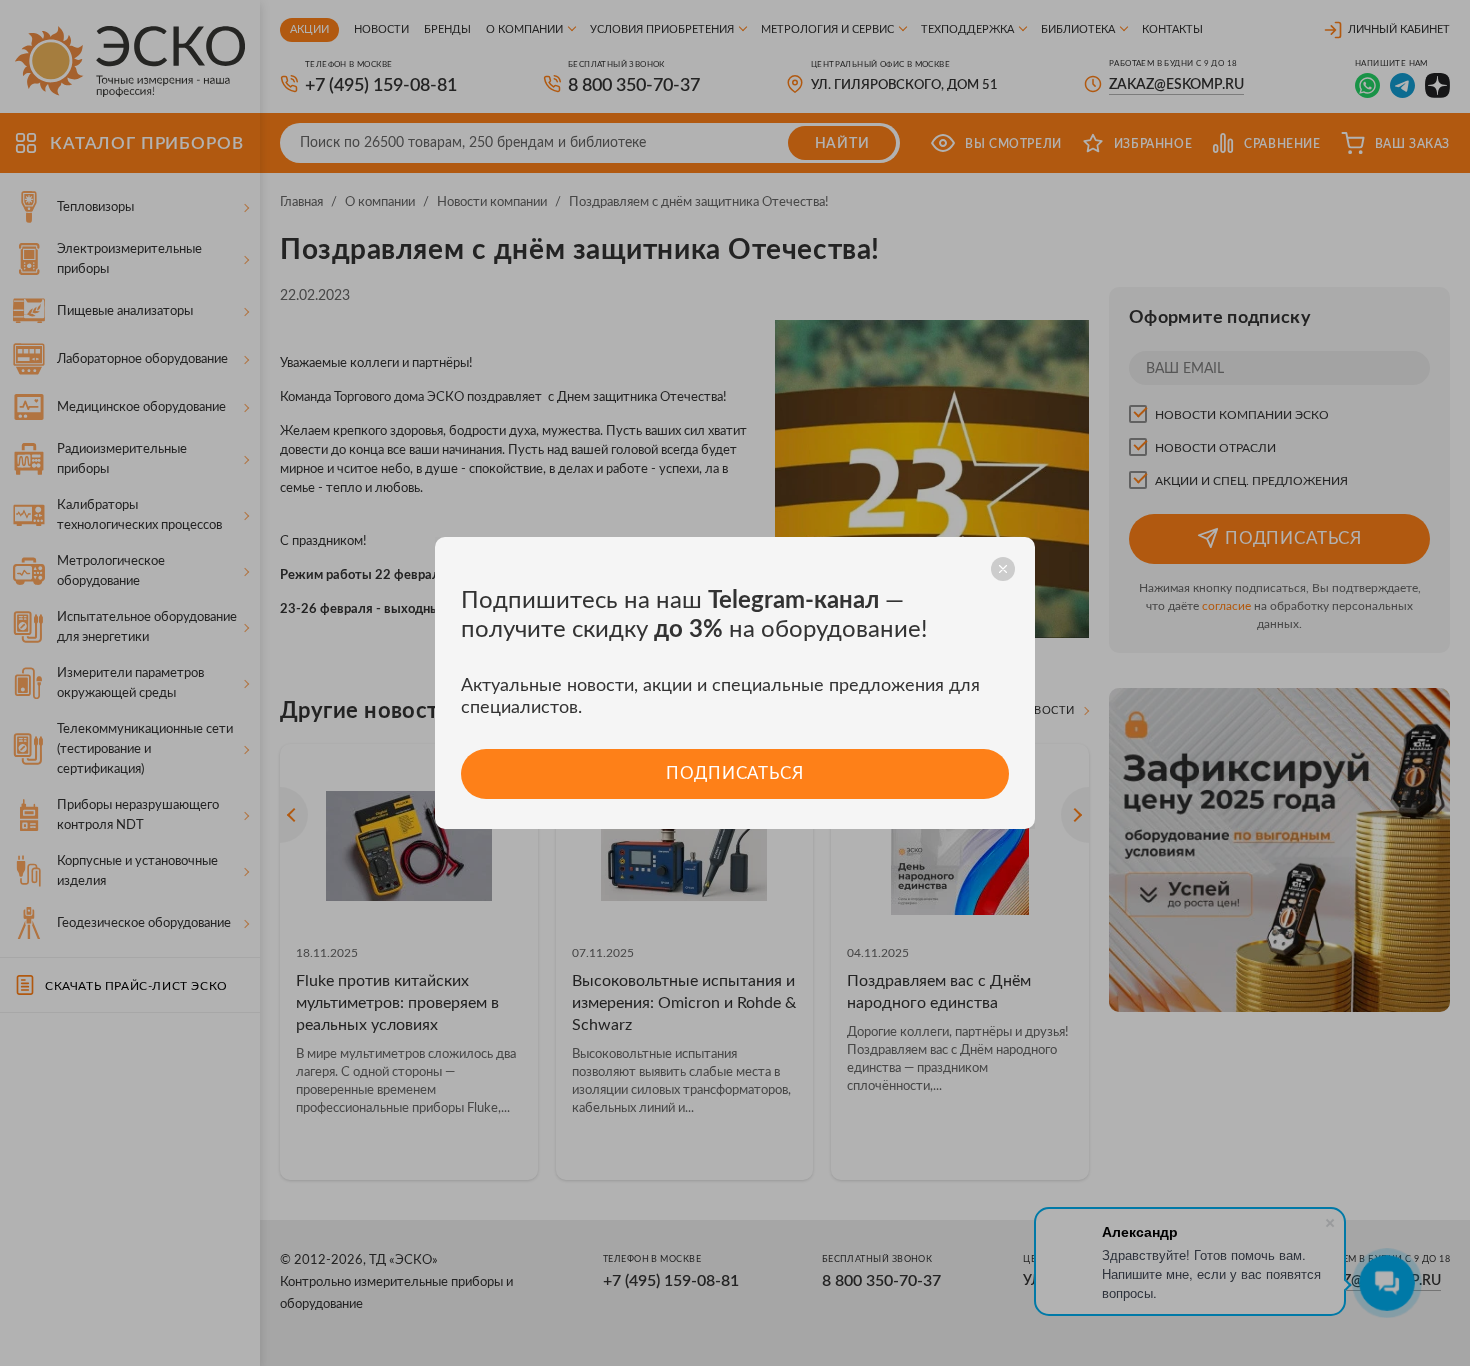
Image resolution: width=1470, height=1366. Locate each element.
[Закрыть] (1003, 569)
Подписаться (734, 773)
